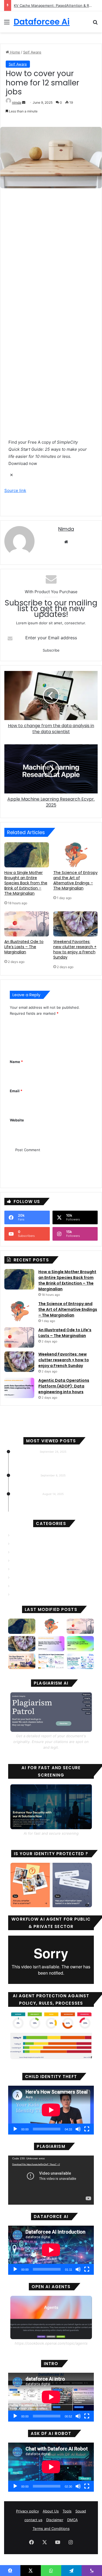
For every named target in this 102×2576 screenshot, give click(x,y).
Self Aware (32, 52)
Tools (67, 2511)
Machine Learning (27, 1578)
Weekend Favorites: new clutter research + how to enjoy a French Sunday (75, 949)
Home (15, 52)
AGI (15, 1535)
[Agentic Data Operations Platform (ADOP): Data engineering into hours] (19, 1388)
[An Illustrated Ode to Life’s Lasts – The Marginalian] (27, 924)
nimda (17, 102)
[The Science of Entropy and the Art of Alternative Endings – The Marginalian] (76, 855)
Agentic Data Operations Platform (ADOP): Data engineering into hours (64, 1386)
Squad (81, 2511)
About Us (51, 2511)
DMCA (72, 2520)
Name (16, 1062)
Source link (15, 490)
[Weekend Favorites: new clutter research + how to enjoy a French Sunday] (76, 924)
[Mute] (78, 2129)
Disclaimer (55, 2520)
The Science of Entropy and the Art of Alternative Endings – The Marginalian (75, 880)
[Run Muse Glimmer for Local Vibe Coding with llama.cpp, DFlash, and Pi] (22, 1661)
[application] (51, 2110)
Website (17, 1120)
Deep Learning (24, 1561)
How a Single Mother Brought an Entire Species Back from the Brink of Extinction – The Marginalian (26, 883)
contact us (33, 2520)
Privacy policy (27, 2511)
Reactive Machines (28, 1586)
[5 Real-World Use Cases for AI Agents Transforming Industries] (51, 1661)
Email (16, 1091)
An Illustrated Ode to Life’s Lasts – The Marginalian (24, 947)
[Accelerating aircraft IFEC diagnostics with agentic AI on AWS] (80, 1644)
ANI (15, 1544)
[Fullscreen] (87, 2129)
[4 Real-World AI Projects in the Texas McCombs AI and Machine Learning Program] (80, 1661)
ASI (14, 1552)
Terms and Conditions (51, 2529)
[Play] (15, 2129)
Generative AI (23, 1569)
